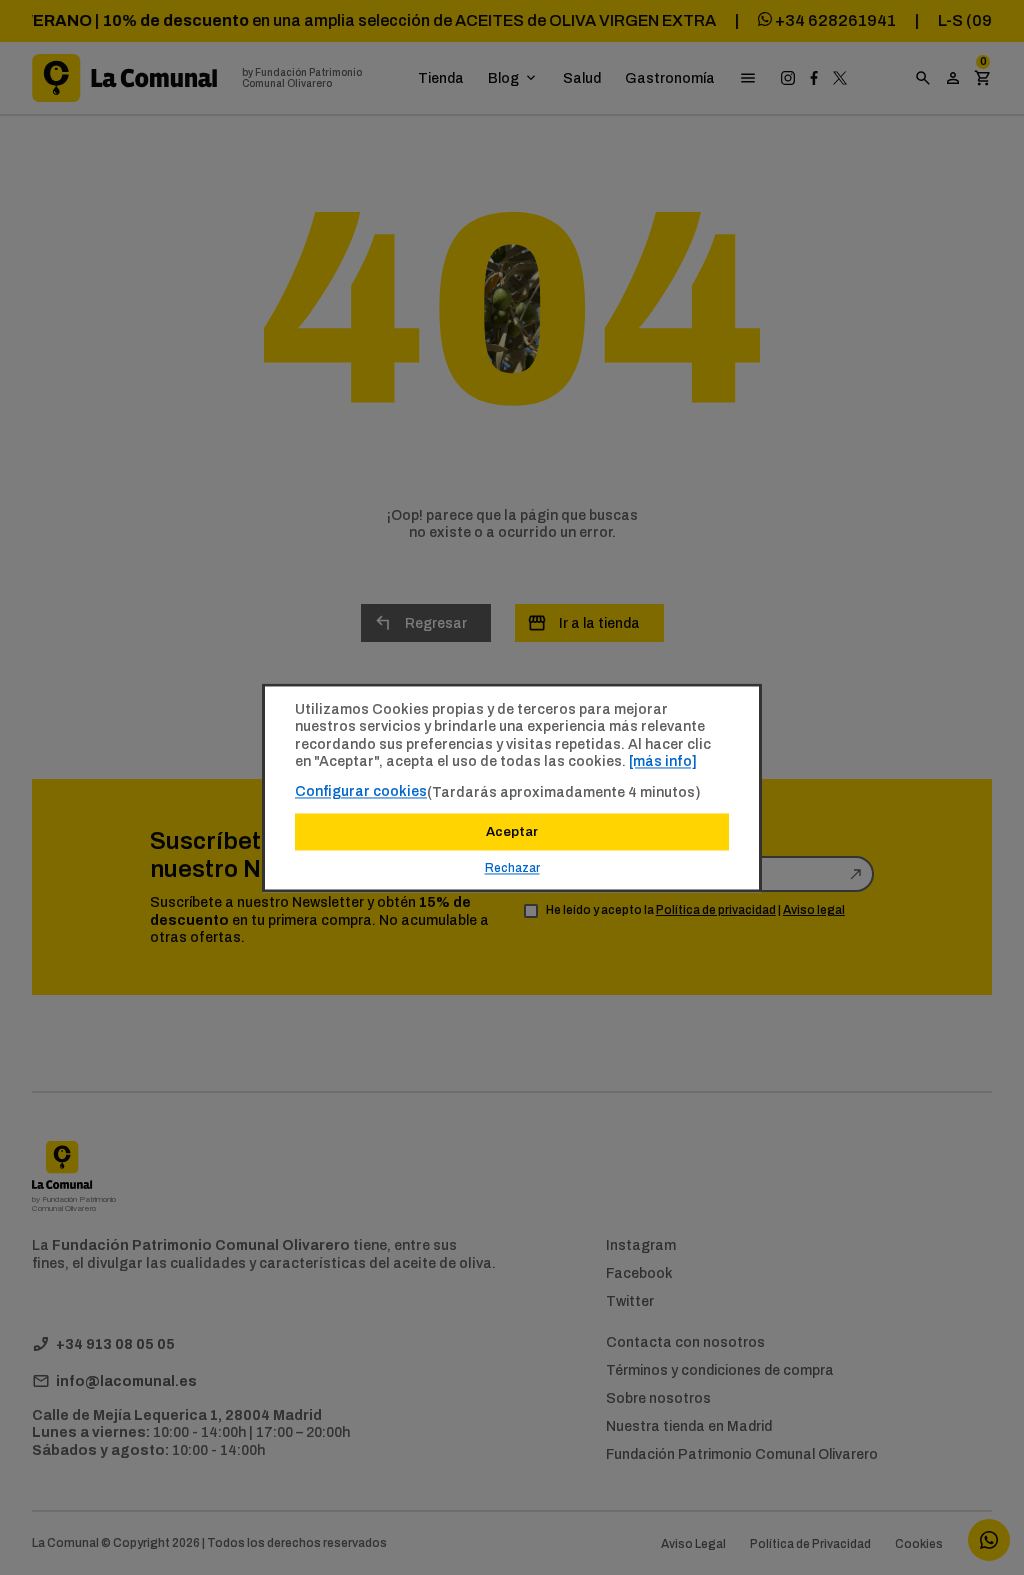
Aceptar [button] (512, 831)
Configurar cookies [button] (361, 791)
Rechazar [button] (512, 868)
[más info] (663, 761)
